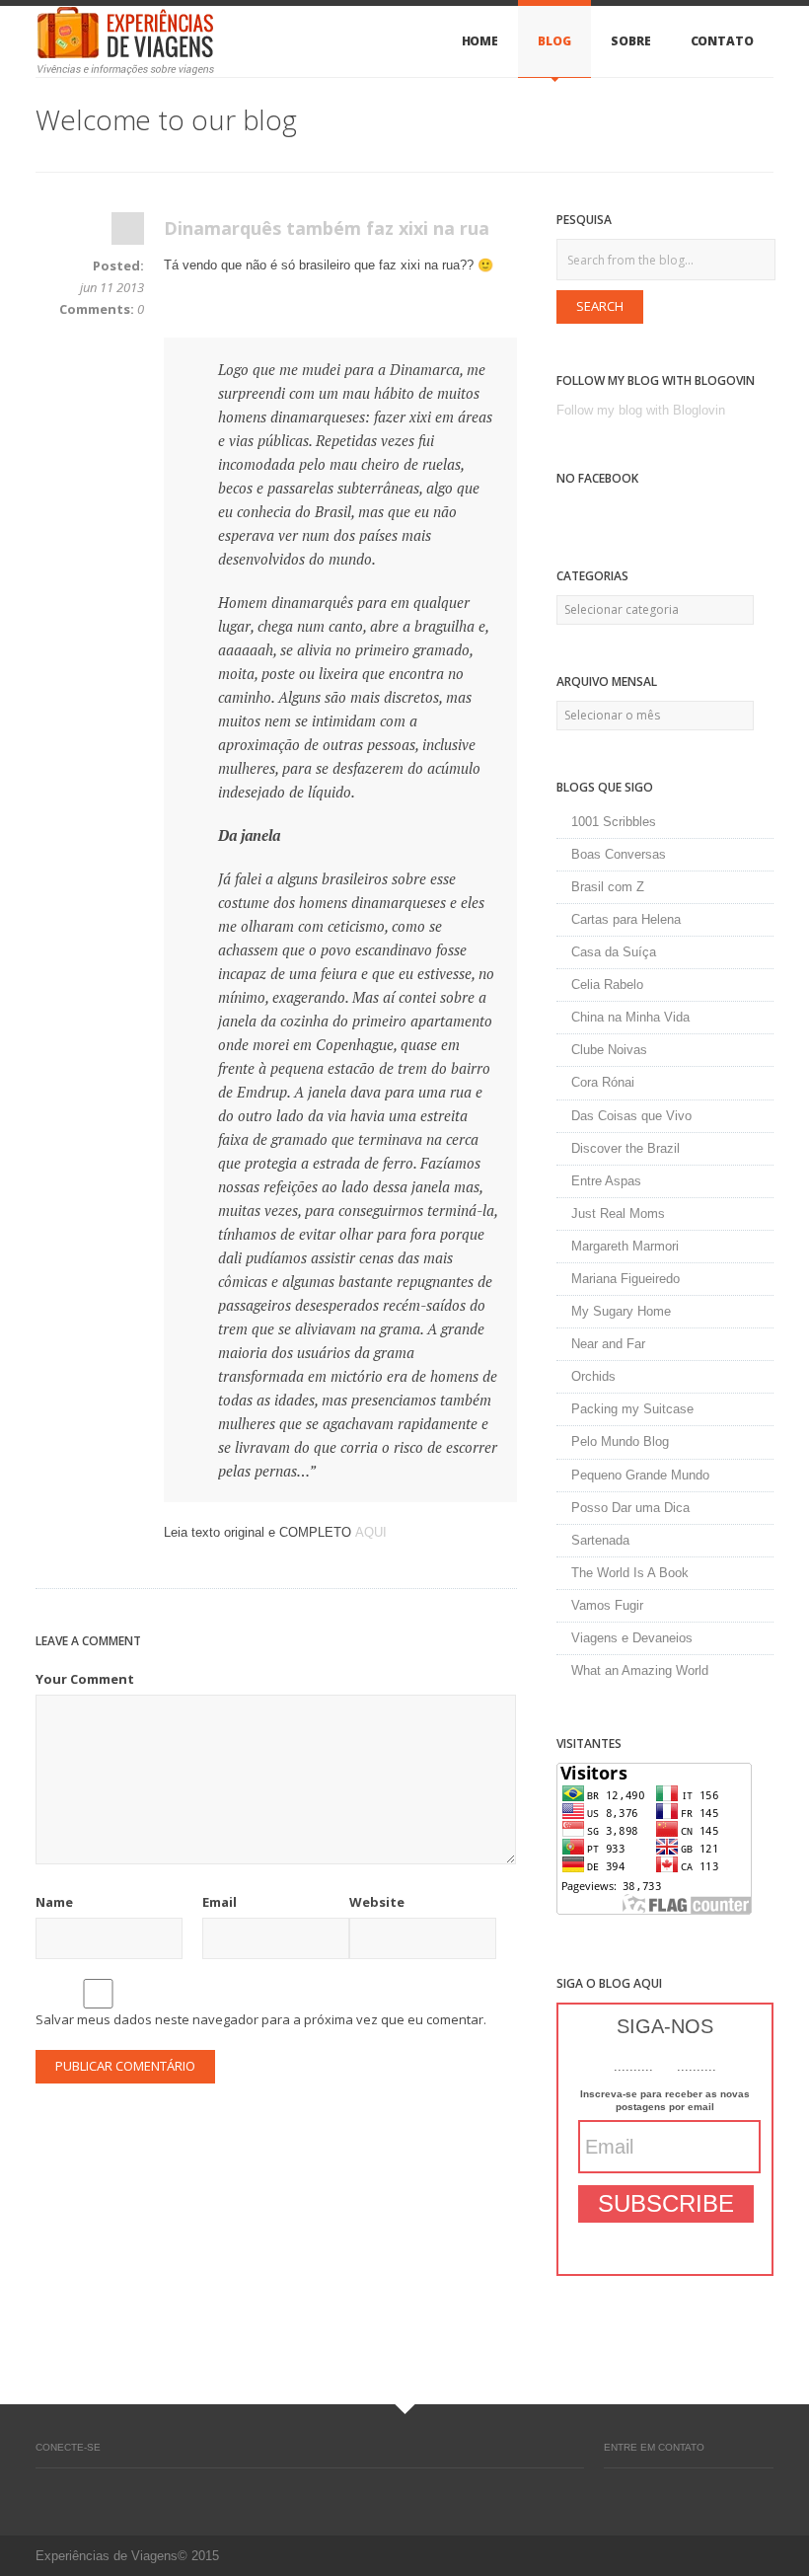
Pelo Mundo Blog (620, 1441)
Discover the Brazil (625, 1148)
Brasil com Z (608, 887)
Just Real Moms (618, 1213)
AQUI (371, 1532)
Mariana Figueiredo (625, 1279)
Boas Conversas (619, 854)
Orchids (593, 1376)
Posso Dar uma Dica (630, 1508)
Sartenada (600, 1540)
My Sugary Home (621, 1311)
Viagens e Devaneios (632, 1638)
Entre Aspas (606, 1181)
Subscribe (666, 2203)
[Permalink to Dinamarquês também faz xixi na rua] (128, 233)
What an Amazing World (640, 1670)
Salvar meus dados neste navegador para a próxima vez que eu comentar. (261, 2019)
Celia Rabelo (607, 985)
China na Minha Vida (630, 1017)
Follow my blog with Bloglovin (641, 410)
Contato (722, 41)
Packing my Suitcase (632, 1409)
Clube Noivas (609, 1050)
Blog (554, 41)
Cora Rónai (603, 1082)
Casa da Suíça (614, 952)
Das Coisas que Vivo (631, 1116)
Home (480, 41)
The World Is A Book (630, 1573)
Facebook (45, 2488)
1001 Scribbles (614, 822)
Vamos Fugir (607, 1605)
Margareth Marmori (625, 1246)
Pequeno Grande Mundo (640, 1475)
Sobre (631, 41)
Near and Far (608, 1344)
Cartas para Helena (626, 919)
